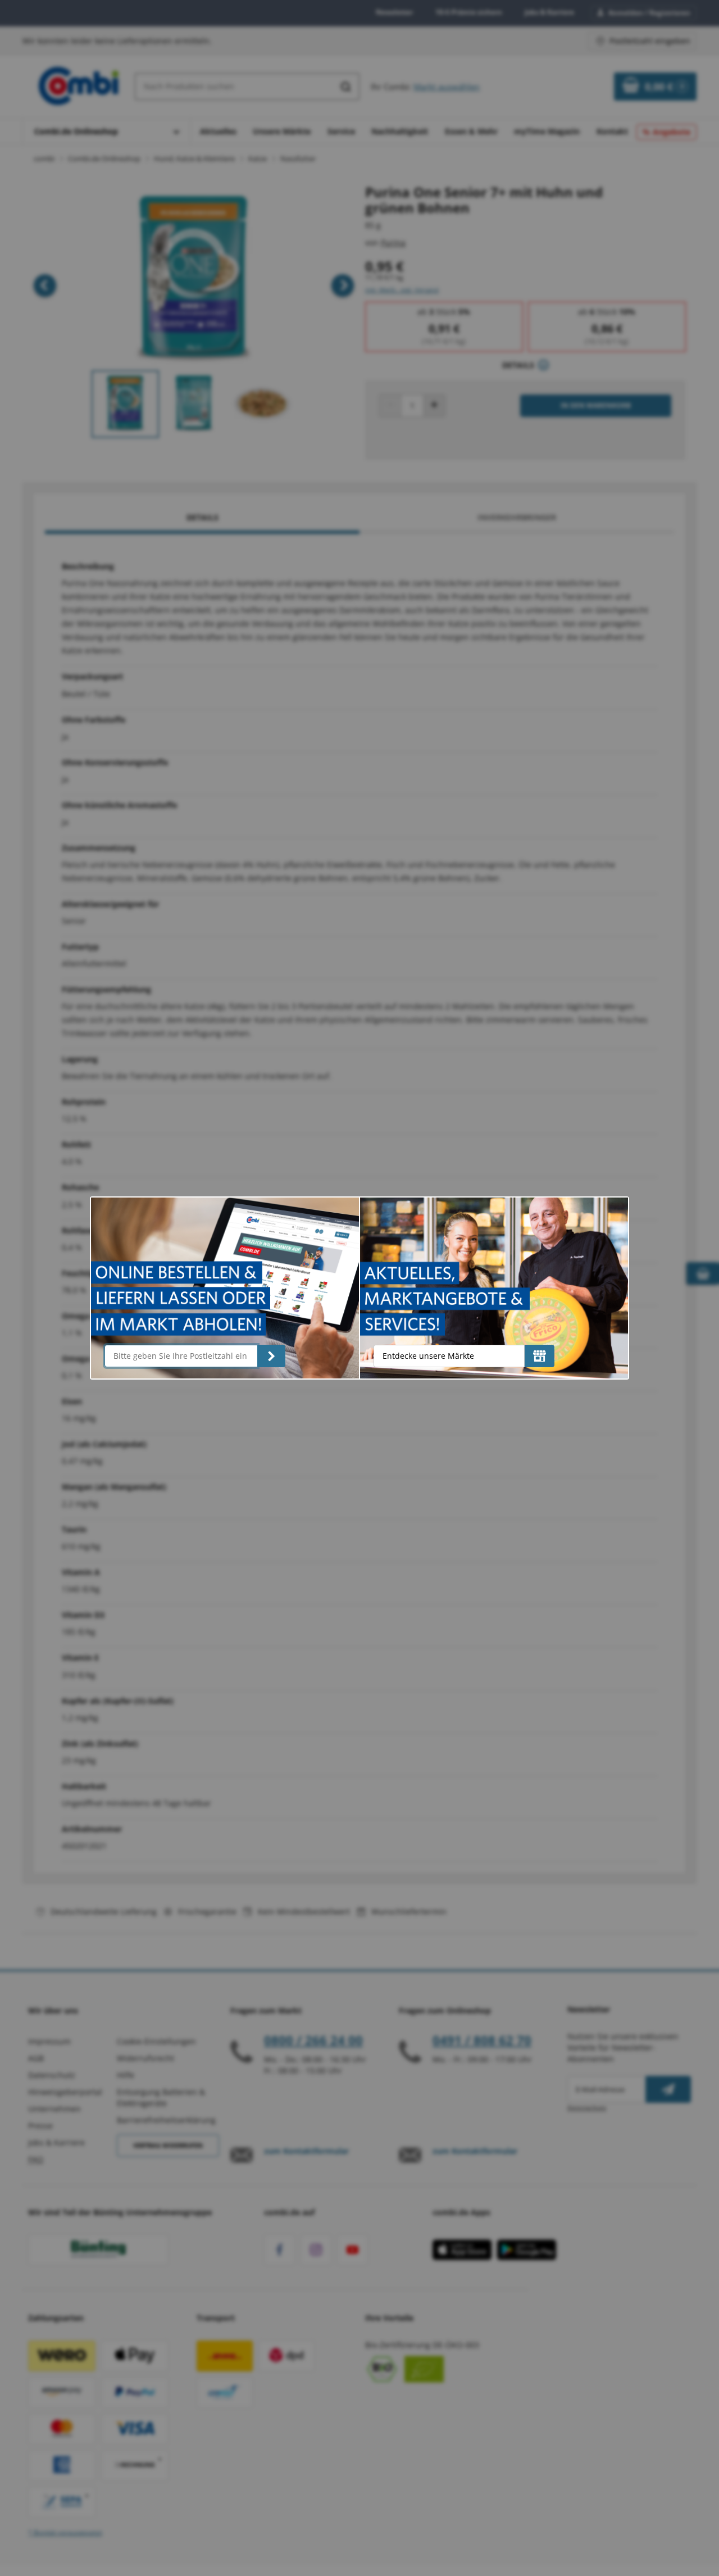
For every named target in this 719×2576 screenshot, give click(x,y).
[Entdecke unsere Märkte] (540, 1356)
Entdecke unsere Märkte (428, 1356)
